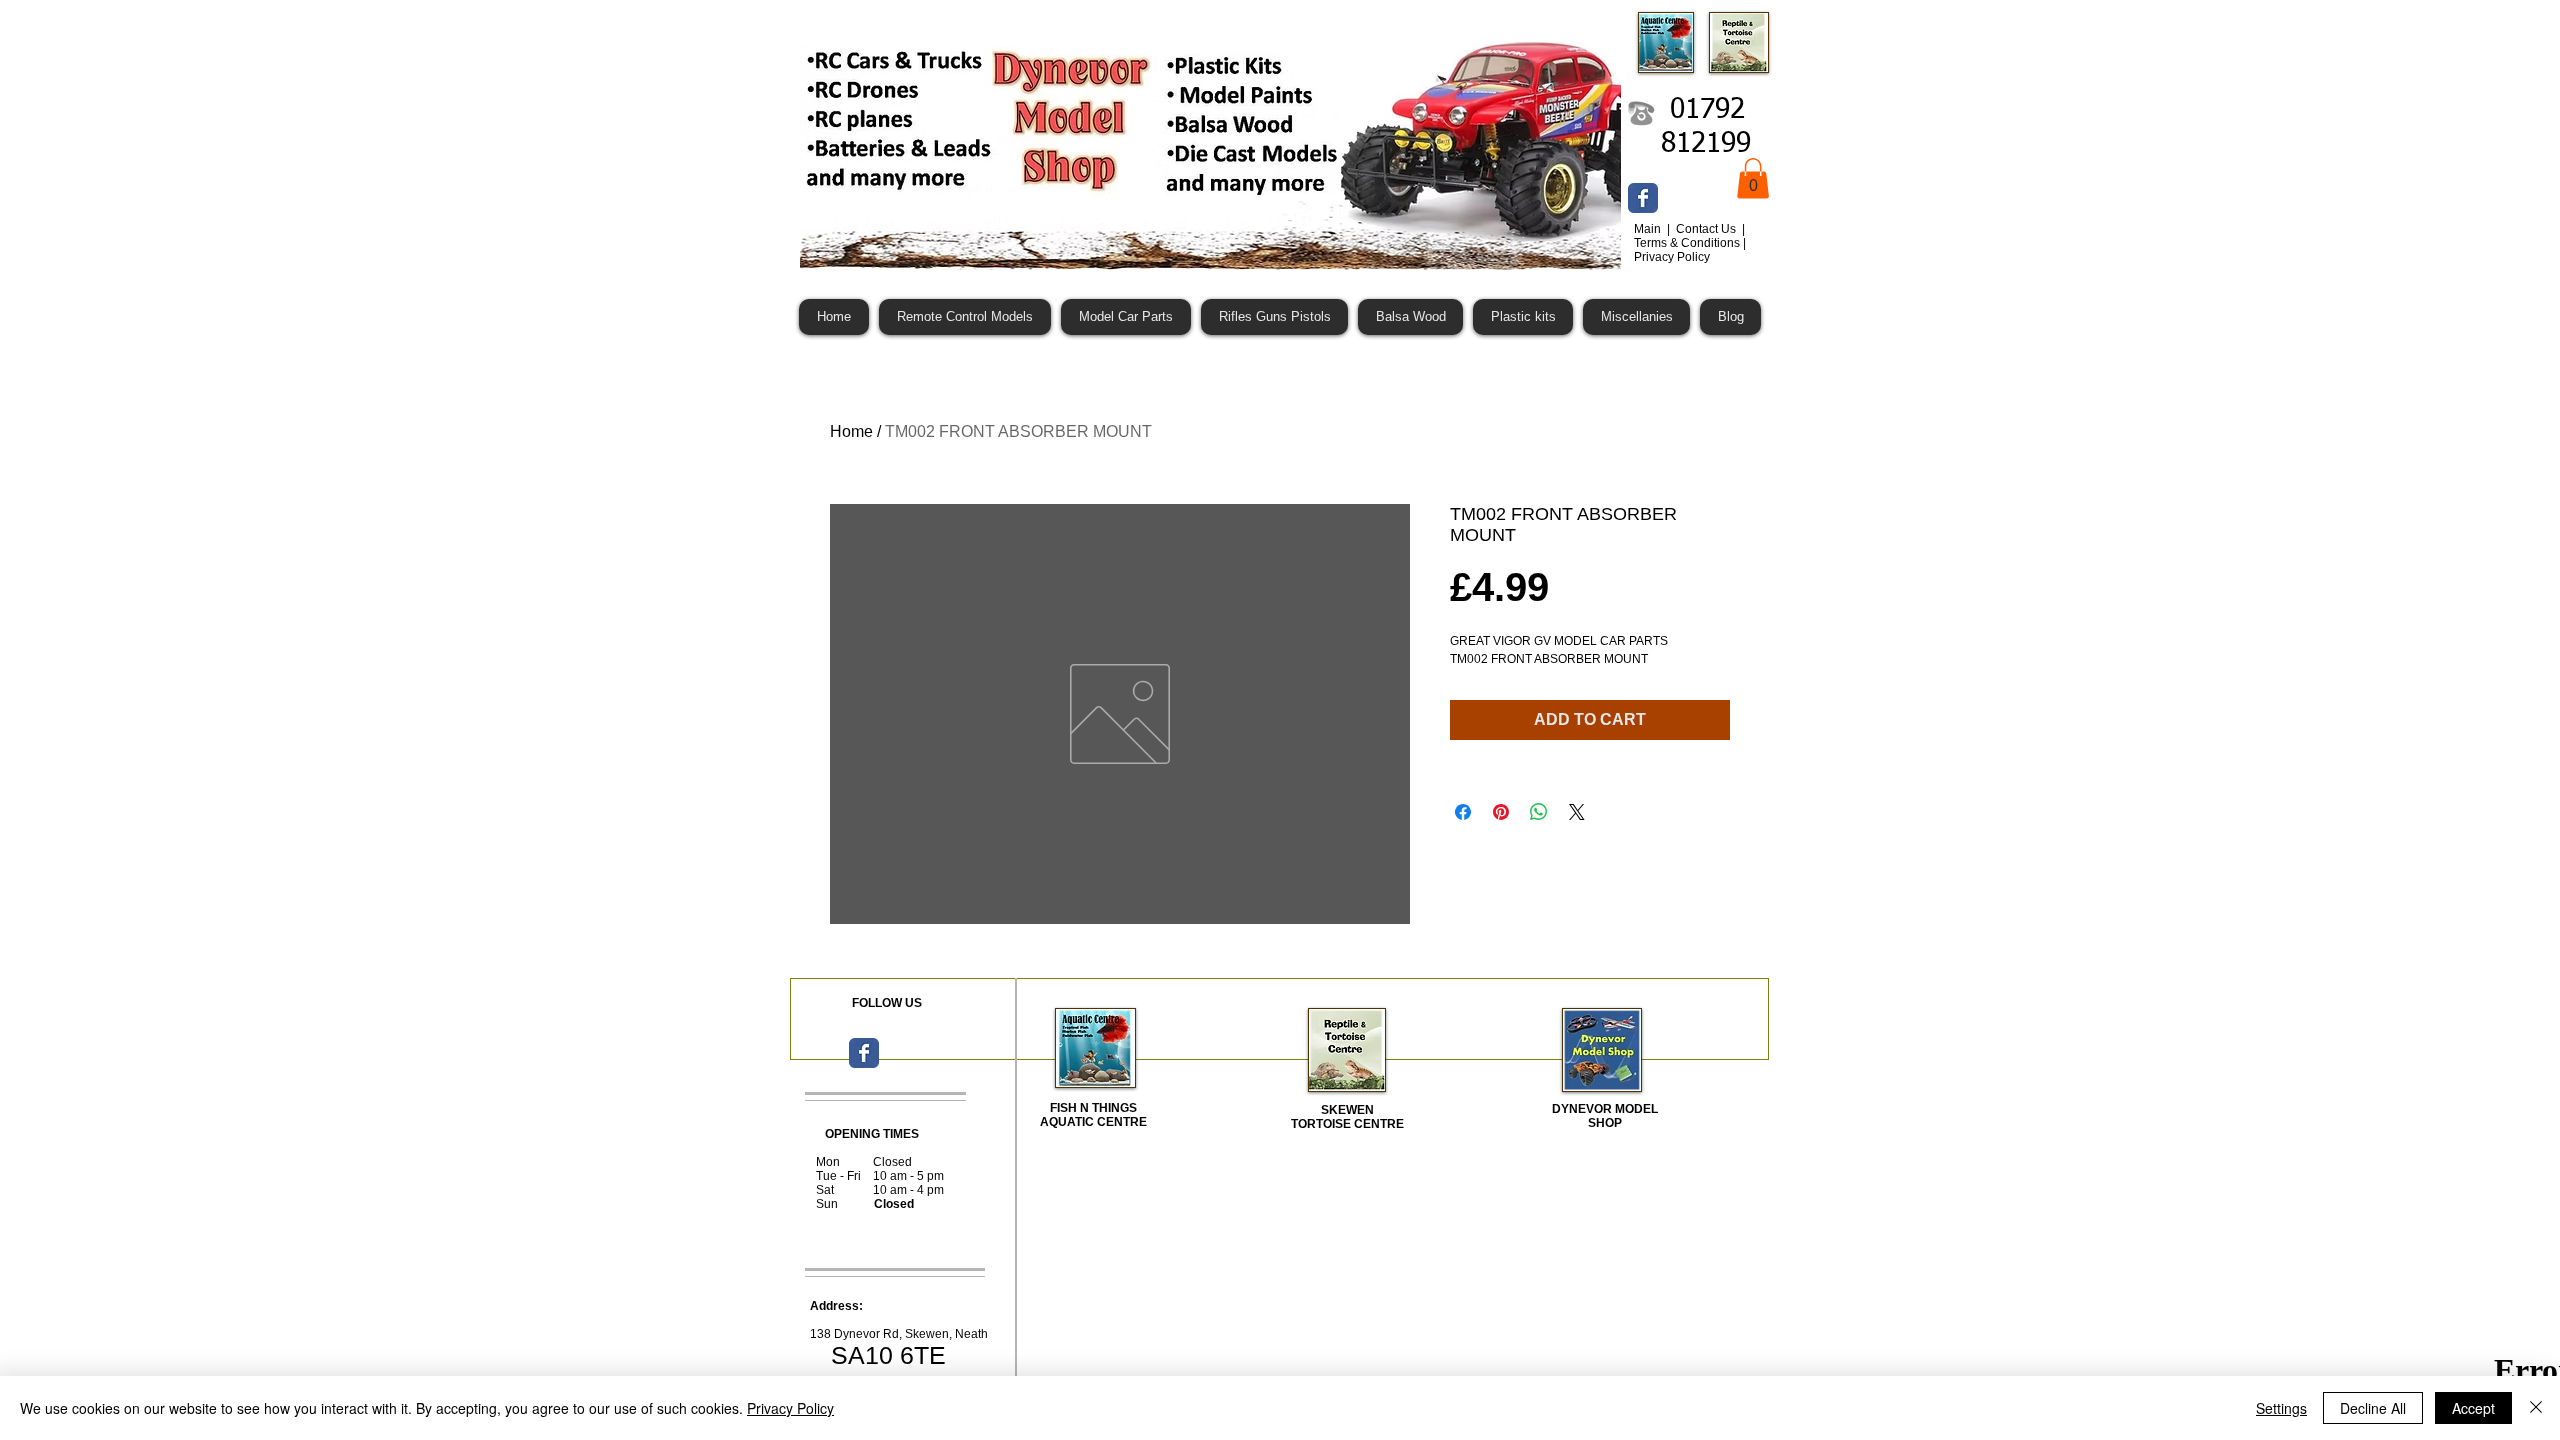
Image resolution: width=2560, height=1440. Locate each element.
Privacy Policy (790, 1408)
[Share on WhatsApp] (1539, 812)
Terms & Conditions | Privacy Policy (1690, 250)
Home (851, 431)
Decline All (2373, 1408)
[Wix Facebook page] (1643, 198)
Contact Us (1707, 229)
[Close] (2536, 1408)
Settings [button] (2281, 1408)
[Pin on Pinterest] (1501, 812)
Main (1649, 229)
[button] (1753, 178)
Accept (2473, 1408)
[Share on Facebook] (1463, 812)
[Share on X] (1577, 812)
